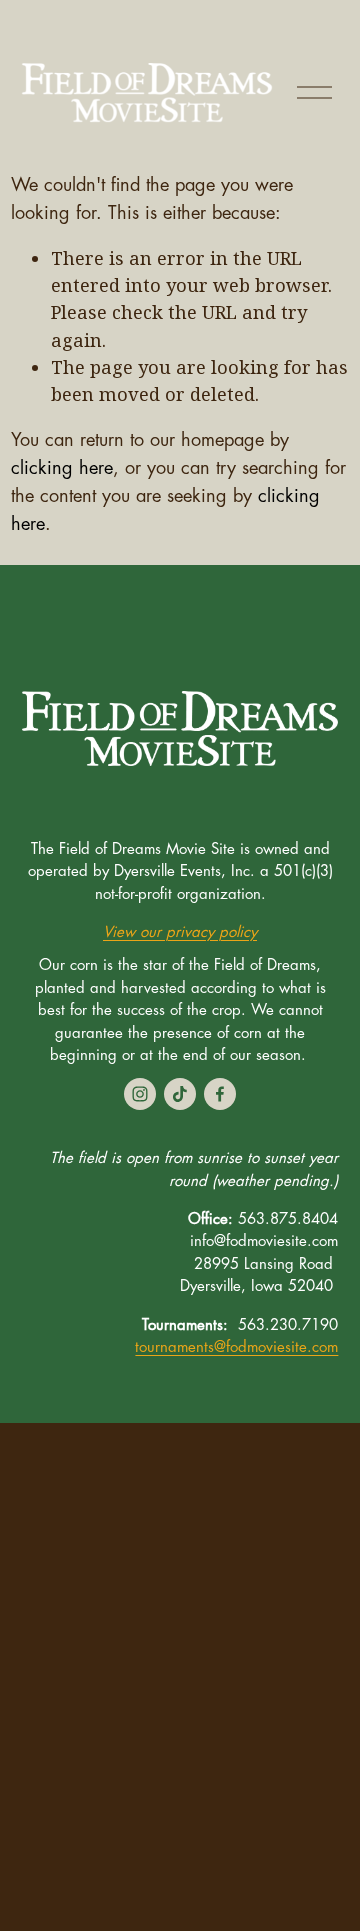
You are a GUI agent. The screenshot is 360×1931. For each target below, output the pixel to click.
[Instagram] (140, 1094)
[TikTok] (180, 1094)
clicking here (62, 468)
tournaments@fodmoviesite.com (236, 1347)
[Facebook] (220, 1094)
